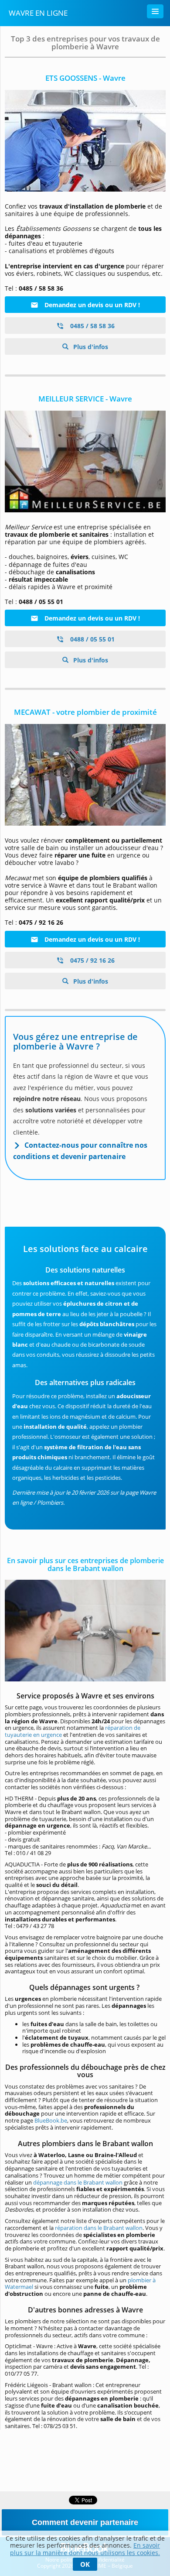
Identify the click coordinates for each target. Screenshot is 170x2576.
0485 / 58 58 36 (92, 326)
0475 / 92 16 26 (92, 960)
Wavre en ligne (38, 13)
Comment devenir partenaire (85, 2522)
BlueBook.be (51, 2120)
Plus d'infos (90, 347)
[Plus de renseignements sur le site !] (85, 141)
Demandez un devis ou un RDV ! (91, 305)
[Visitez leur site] (85, 775)
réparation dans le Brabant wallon (99, 2228)
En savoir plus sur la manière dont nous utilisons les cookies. (85, 2549)
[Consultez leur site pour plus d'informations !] (85, 461)
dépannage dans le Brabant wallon (78, 2182)
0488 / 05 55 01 (92, 639)
